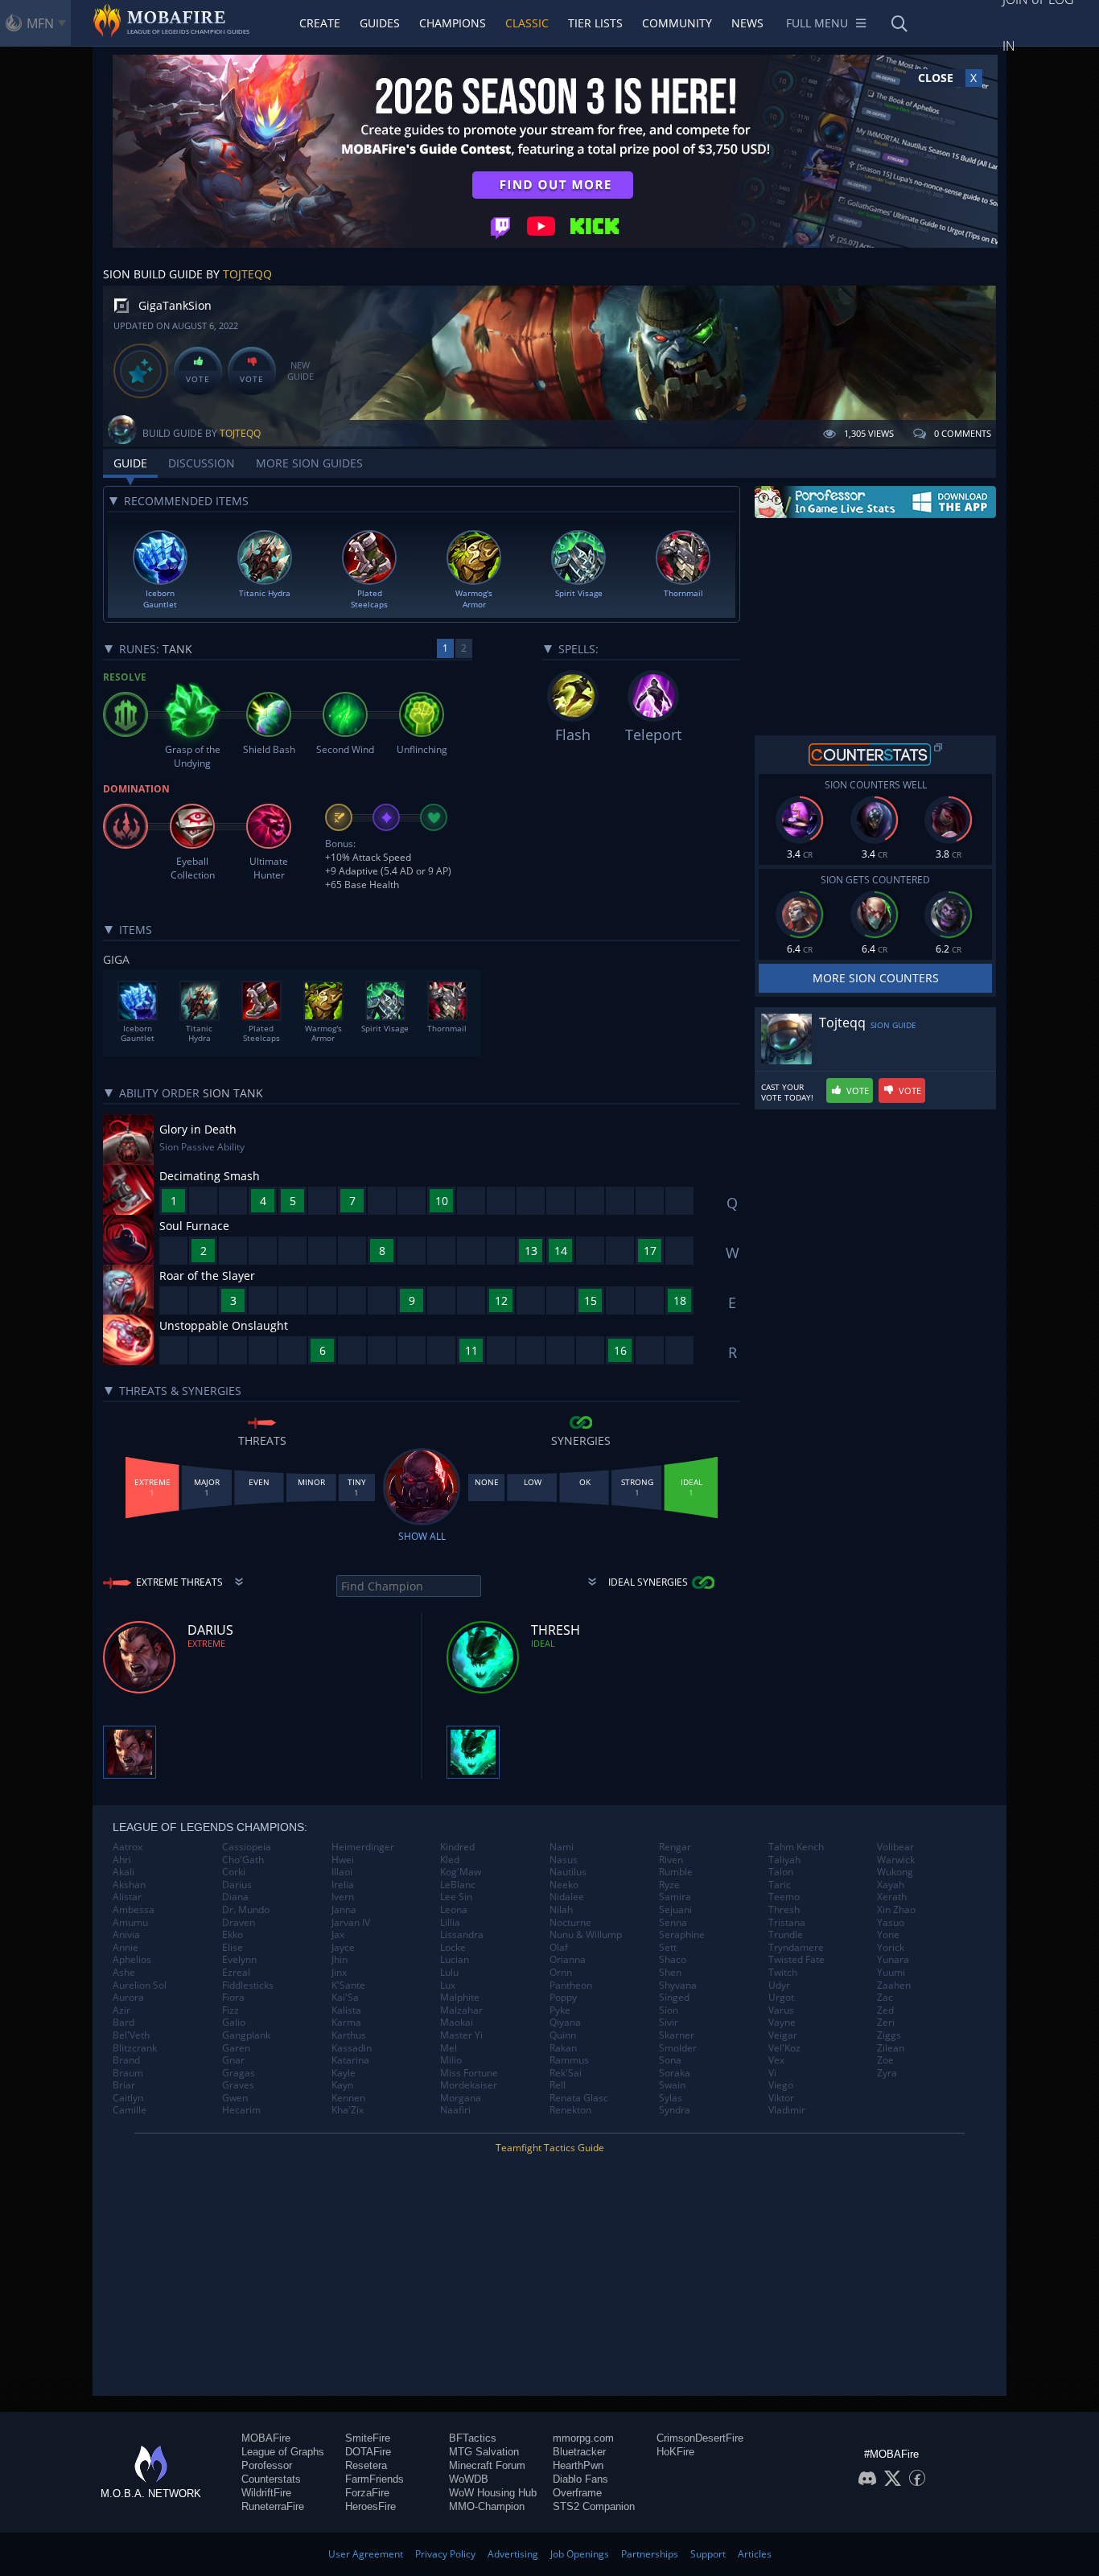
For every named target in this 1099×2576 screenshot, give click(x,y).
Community (677, 23)
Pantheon (571, 1985)
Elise (233, 1948)
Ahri (122, 1860)
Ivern (343, 1897)
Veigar (783, 2035)
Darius (237, 1885)
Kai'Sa (345, 1998)
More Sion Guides (309, 463)
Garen (236, 2048)
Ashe (124, 1973)
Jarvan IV (351, 1923)
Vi (772, 2073)
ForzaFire (367, 2493)
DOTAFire (368, 2452)
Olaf (559, 1948)
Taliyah (784, 1860)
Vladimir (787, 2110)
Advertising (513, 2554)
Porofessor (267, 2465)
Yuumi (891, 1973)
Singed (674, 1998)
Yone (888, 1935)
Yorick (891, 1948)
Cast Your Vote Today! (787, 1093)
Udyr (779, 1985)
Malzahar (461, 2010)
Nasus (564, 1860)
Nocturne (570, 1923)
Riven (671, 1860)
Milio (451, 2060)
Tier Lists (595, 23)
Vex (776, 2060)
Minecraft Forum (487, 2465)
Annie (126, 1948)
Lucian (455, 1960)
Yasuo (891, 1923)
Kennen (348, 2098)
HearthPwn (578, 2465)
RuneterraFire (273, 2506)
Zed (885, 2010)
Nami (562, 1847)
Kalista (346, 2010)
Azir (121, 2010)
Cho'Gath (243, 1860)
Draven (239, 1923)
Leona (454, 1910)
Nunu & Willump (586, 1935)
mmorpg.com (583, 2438)
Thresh (784, 1910)
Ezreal (236, 1973)
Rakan (563, 2048)
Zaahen (894, 1985)
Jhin (340, 1960)
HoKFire (675, 2452)
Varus (781, 2010)
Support (708, 2554)
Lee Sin (456, 1897)
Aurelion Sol (140, 1985)
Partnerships (650, 2554)
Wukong (895, 1872)
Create (320, 23)
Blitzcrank (135, 2048)
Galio (234, 2023)
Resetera (366, 2465)
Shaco (673, 1960)
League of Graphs (283, 2452)
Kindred (457, 1847)
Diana (235, 1897)
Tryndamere (796, 1948)
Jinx (339, 1973)
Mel (449, 2048)
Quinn (563, 2035)
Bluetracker (579, 2452)
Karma (346, 2023)
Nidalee (567, 1897)
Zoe (885, 2060)
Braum (128, 2073)
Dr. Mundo (246, 1910)
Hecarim (241, 2110)
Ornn (561, 1973)
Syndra (675, 2110)
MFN (40, 23)
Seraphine (682, 1935)
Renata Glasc (579, 2098)
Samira (675, 1897)
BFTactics (473, 2438)
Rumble (676, 1872)
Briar (124, 2085)
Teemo (784, 1897)
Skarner (677, 2035)
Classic (527, 23)
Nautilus (568, 1872)
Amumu (130, 1923)
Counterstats (271, 2479)
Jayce (343, 1948)
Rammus (569, 2060)
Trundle (786, 1935)
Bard (123, 2023)
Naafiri (455, 2110)
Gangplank (246, 2035)
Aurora (128, 1998)
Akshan (129, 1885)
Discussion (202, 463)
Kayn (342, 2085)
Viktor (781, 2098)
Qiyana (565, 2023)
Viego (781, 2085)
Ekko (233, 1935)
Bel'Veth (131, 2035)
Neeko (564, 1885)
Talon (781, 1872)
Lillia (450, 1923)
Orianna (568, 1960)
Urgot (781, 1998)
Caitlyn (128, 2098)
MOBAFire (266, 2438)
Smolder (678, 2048)
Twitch (783, 1973)
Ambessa (134, 1910)
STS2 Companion (594, 2506)
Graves (238, 2085)
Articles (755, 2554)
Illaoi (342, 1872)
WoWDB (469, 2479)
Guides (380, 23)
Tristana (787, 1923)
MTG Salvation (484, 2452)
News (747, 23)
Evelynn (239, 1960)
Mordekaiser (469, 2085)
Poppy (563, 1998)
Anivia (126, 1935)
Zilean (891, 2048)
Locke (453, 1948)
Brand (126, 2060)
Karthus (349, 2035)
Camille (130, 2110)
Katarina (350, 2060)
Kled (450, 1860)
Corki (234, 1872)
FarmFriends (375, 2479)
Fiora (233, 1998)
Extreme (206, 1643)
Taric (780, 1885)
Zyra (887, 2073)
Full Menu (817, 23)
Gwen (235, 2098)
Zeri (886, 2023)
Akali (123, 1872)
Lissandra (462, 1935)
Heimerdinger (363, 1847)
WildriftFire (266, 2493)
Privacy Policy (445, 2554)
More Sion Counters (876, 978)
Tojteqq (247, 274)
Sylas (671, 2098)
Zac (885, 1998)
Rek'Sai (566, 2073)
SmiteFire (368, 2438)
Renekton (570, 2110)
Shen (670, 1973)
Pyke (560, 2010)
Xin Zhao (896, 1910)
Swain (672, 2085)
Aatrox (128, 1847)
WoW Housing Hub (493, 2493)
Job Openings (580, 2554)
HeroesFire (370, 2506)
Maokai (457, 2023)
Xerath (892, 1897)
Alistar (127, 1897)
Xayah (891, 1885)
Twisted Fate (796, 1960)
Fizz (231, 2010)
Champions (453, 23)
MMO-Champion (487, 2506)
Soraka (675, 2073)
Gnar (233, 2060)
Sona (670, 2060)
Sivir (669, 2023)
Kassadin (352, 2048)
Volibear (895, 1847)
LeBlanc (458, 1885)
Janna (344, 1910)
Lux (448, 1985)
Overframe (577, 2493)
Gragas (239, 2073)
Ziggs (889, 2035)
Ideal (543, 1643)
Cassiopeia (247, 1847)
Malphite (460, 1998)
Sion (669, 2010)
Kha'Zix (348, 2110)
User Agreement (366, 2554)
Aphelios (132, 1960)
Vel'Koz (784, 2048)
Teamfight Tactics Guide (550, 2148)
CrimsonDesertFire (700, 2438)
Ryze (669, 1885)
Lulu (449, 1973)
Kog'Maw (461, 1872)
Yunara (893, 1960)
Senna (673, 1923)
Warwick (896, 1860)
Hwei (343, 1860)
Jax (338, 1935)
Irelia (343, 1885)
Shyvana (678, 1985)
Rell (558, 2085)
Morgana (461, 2098)
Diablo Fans (580, 2479)
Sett (668, 1948)
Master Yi (461, 2035)
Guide (130, 463)
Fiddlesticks (248, 1985)
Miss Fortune (469, 2073)
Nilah (561, 1910)
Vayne (782, 2023)
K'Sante (348, 1985)
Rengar (675, 1847)
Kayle (344, 2073)
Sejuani (675, 1910)
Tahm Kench (796, 1847)
